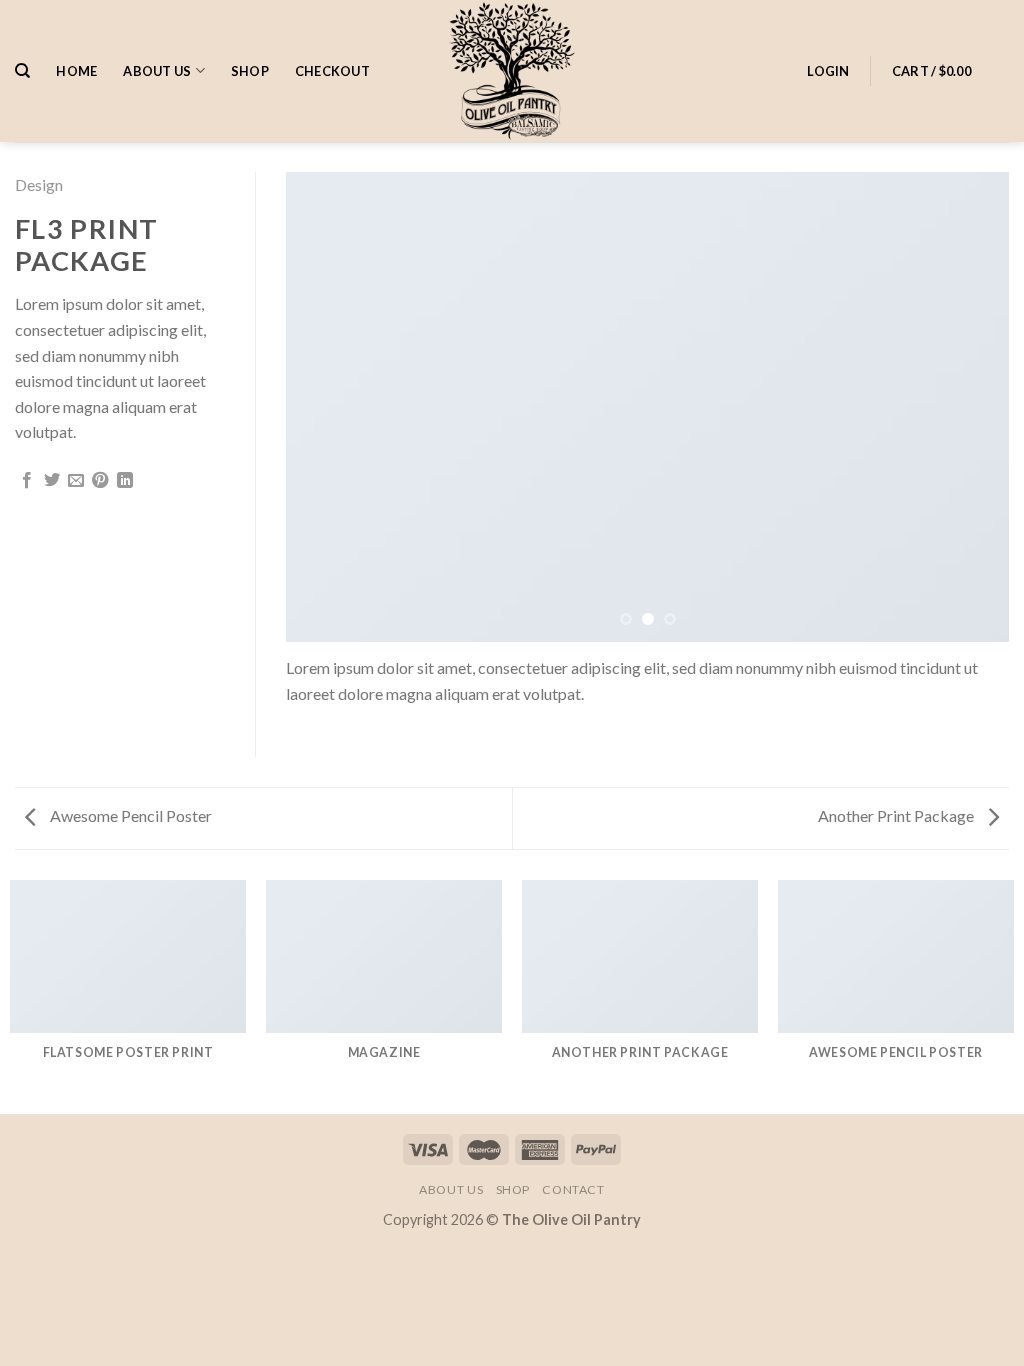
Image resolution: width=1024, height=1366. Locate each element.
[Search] (22, 71)
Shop (250, 71)
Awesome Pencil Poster (129, 815)
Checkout (332, 71)
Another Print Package (897, 815)
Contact (573, 1189)
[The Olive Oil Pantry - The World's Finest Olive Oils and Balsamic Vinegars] (512, 71)
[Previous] (326, 407)
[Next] (969, 407)
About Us (157, 71)
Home (76, 71)
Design (39, 184)
